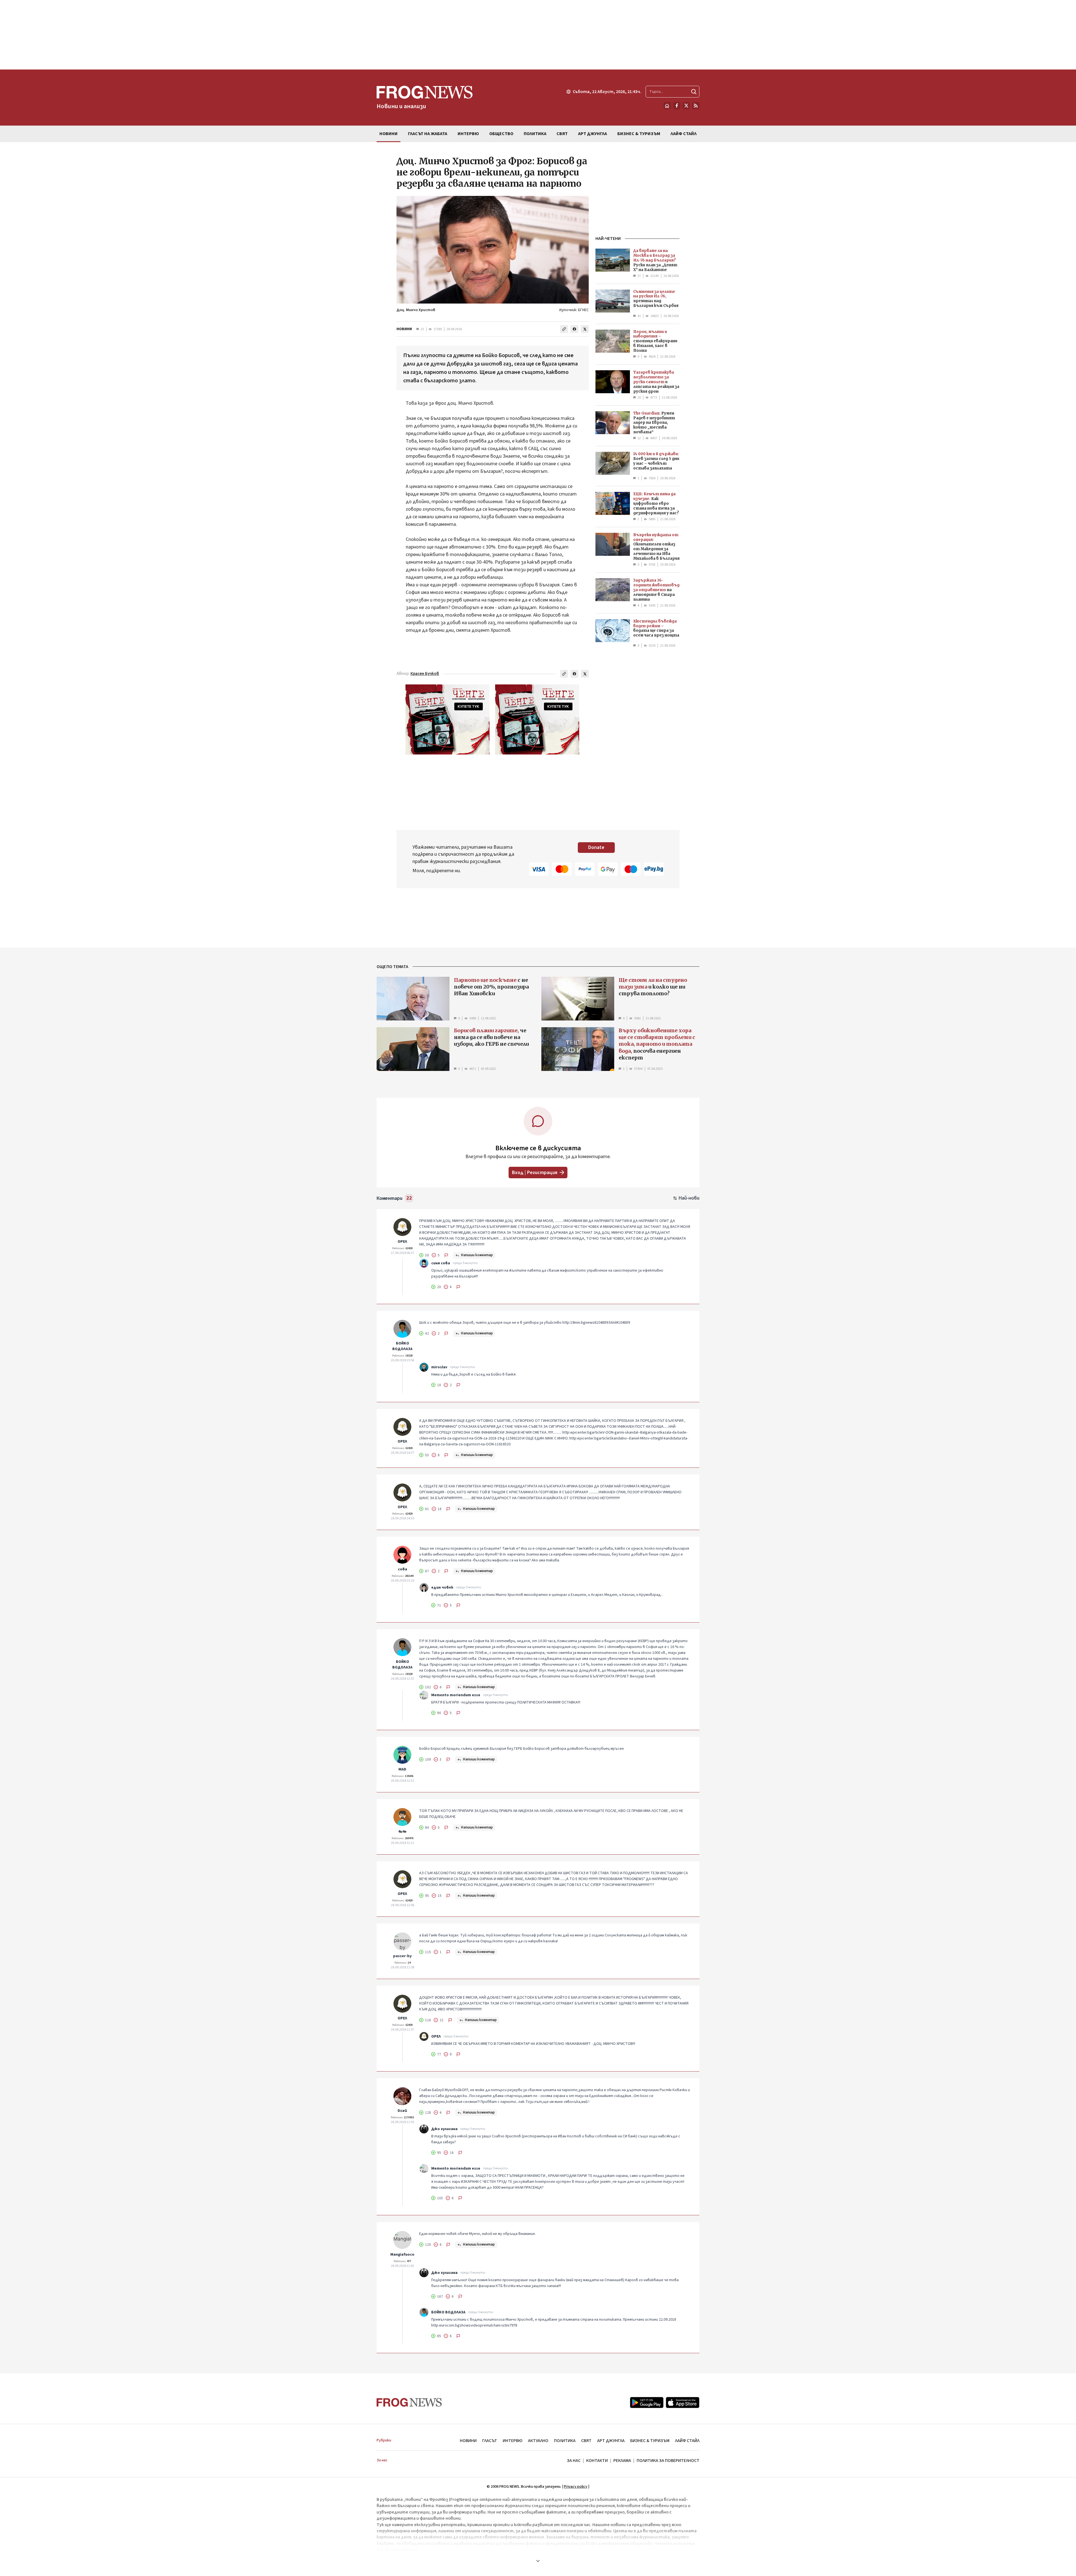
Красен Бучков (425, 674)
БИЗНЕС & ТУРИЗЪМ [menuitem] (639, 134)
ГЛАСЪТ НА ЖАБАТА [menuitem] (428, 134)
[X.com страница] (686, 106)
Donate (596, 847)
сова (403, 1569)
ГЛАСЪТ (490, 2441)
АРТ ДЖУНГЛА (611, 2441)
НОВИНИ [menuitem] (389, 134)
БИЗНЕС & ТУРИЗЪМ (650, 2441)
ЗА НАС (574, 2461)
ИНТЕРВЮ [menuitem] (468, 134)
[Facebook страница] (677, 106)
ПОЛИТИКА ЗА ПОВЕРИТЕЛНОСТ (668, 2461)
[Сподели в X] (585, 329)
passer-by (402, 1956)
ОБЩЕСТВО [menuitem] (501, 134)
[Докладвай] (446, 1255)
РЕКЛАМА (622, 2461)
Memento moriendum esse (456, 1695)
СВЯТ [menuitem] (562, 134)
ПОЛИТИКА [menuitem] (535, 134)
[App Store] (683, 2403)
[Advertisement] (538, 35)
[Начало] (667, 106)
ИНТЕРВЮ (513, 2441)
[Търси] (694, 92)
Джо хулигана (444, 2129)
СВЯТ (586, 2441)
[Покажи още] (538, 2561)
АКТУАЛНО (538, 2441)
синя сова (441, 1263)
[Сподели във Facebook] (574, 329)
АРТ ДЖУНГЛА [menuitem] (593, 134)
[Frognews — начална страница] (409, 2402)
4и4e (402, 1832)
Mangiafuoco (402, 2255)
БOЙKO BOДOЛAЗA (402, 1346)
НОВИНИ (404, 329)
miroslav (439, 1367)
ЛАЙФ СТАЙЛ (687, 2441)
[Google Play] (647, 2403)
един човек (442, 1587)
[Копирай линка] (564, 329)
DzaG (402, 2111)
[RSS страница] (696, 106)
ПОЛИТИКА (565, 2441)
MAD (402, 1769)
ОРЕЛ (402, 1242)
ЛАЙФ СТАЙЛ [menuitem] (684, 134)
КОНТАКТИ (597, 2461)
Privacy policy (576, 2487)
